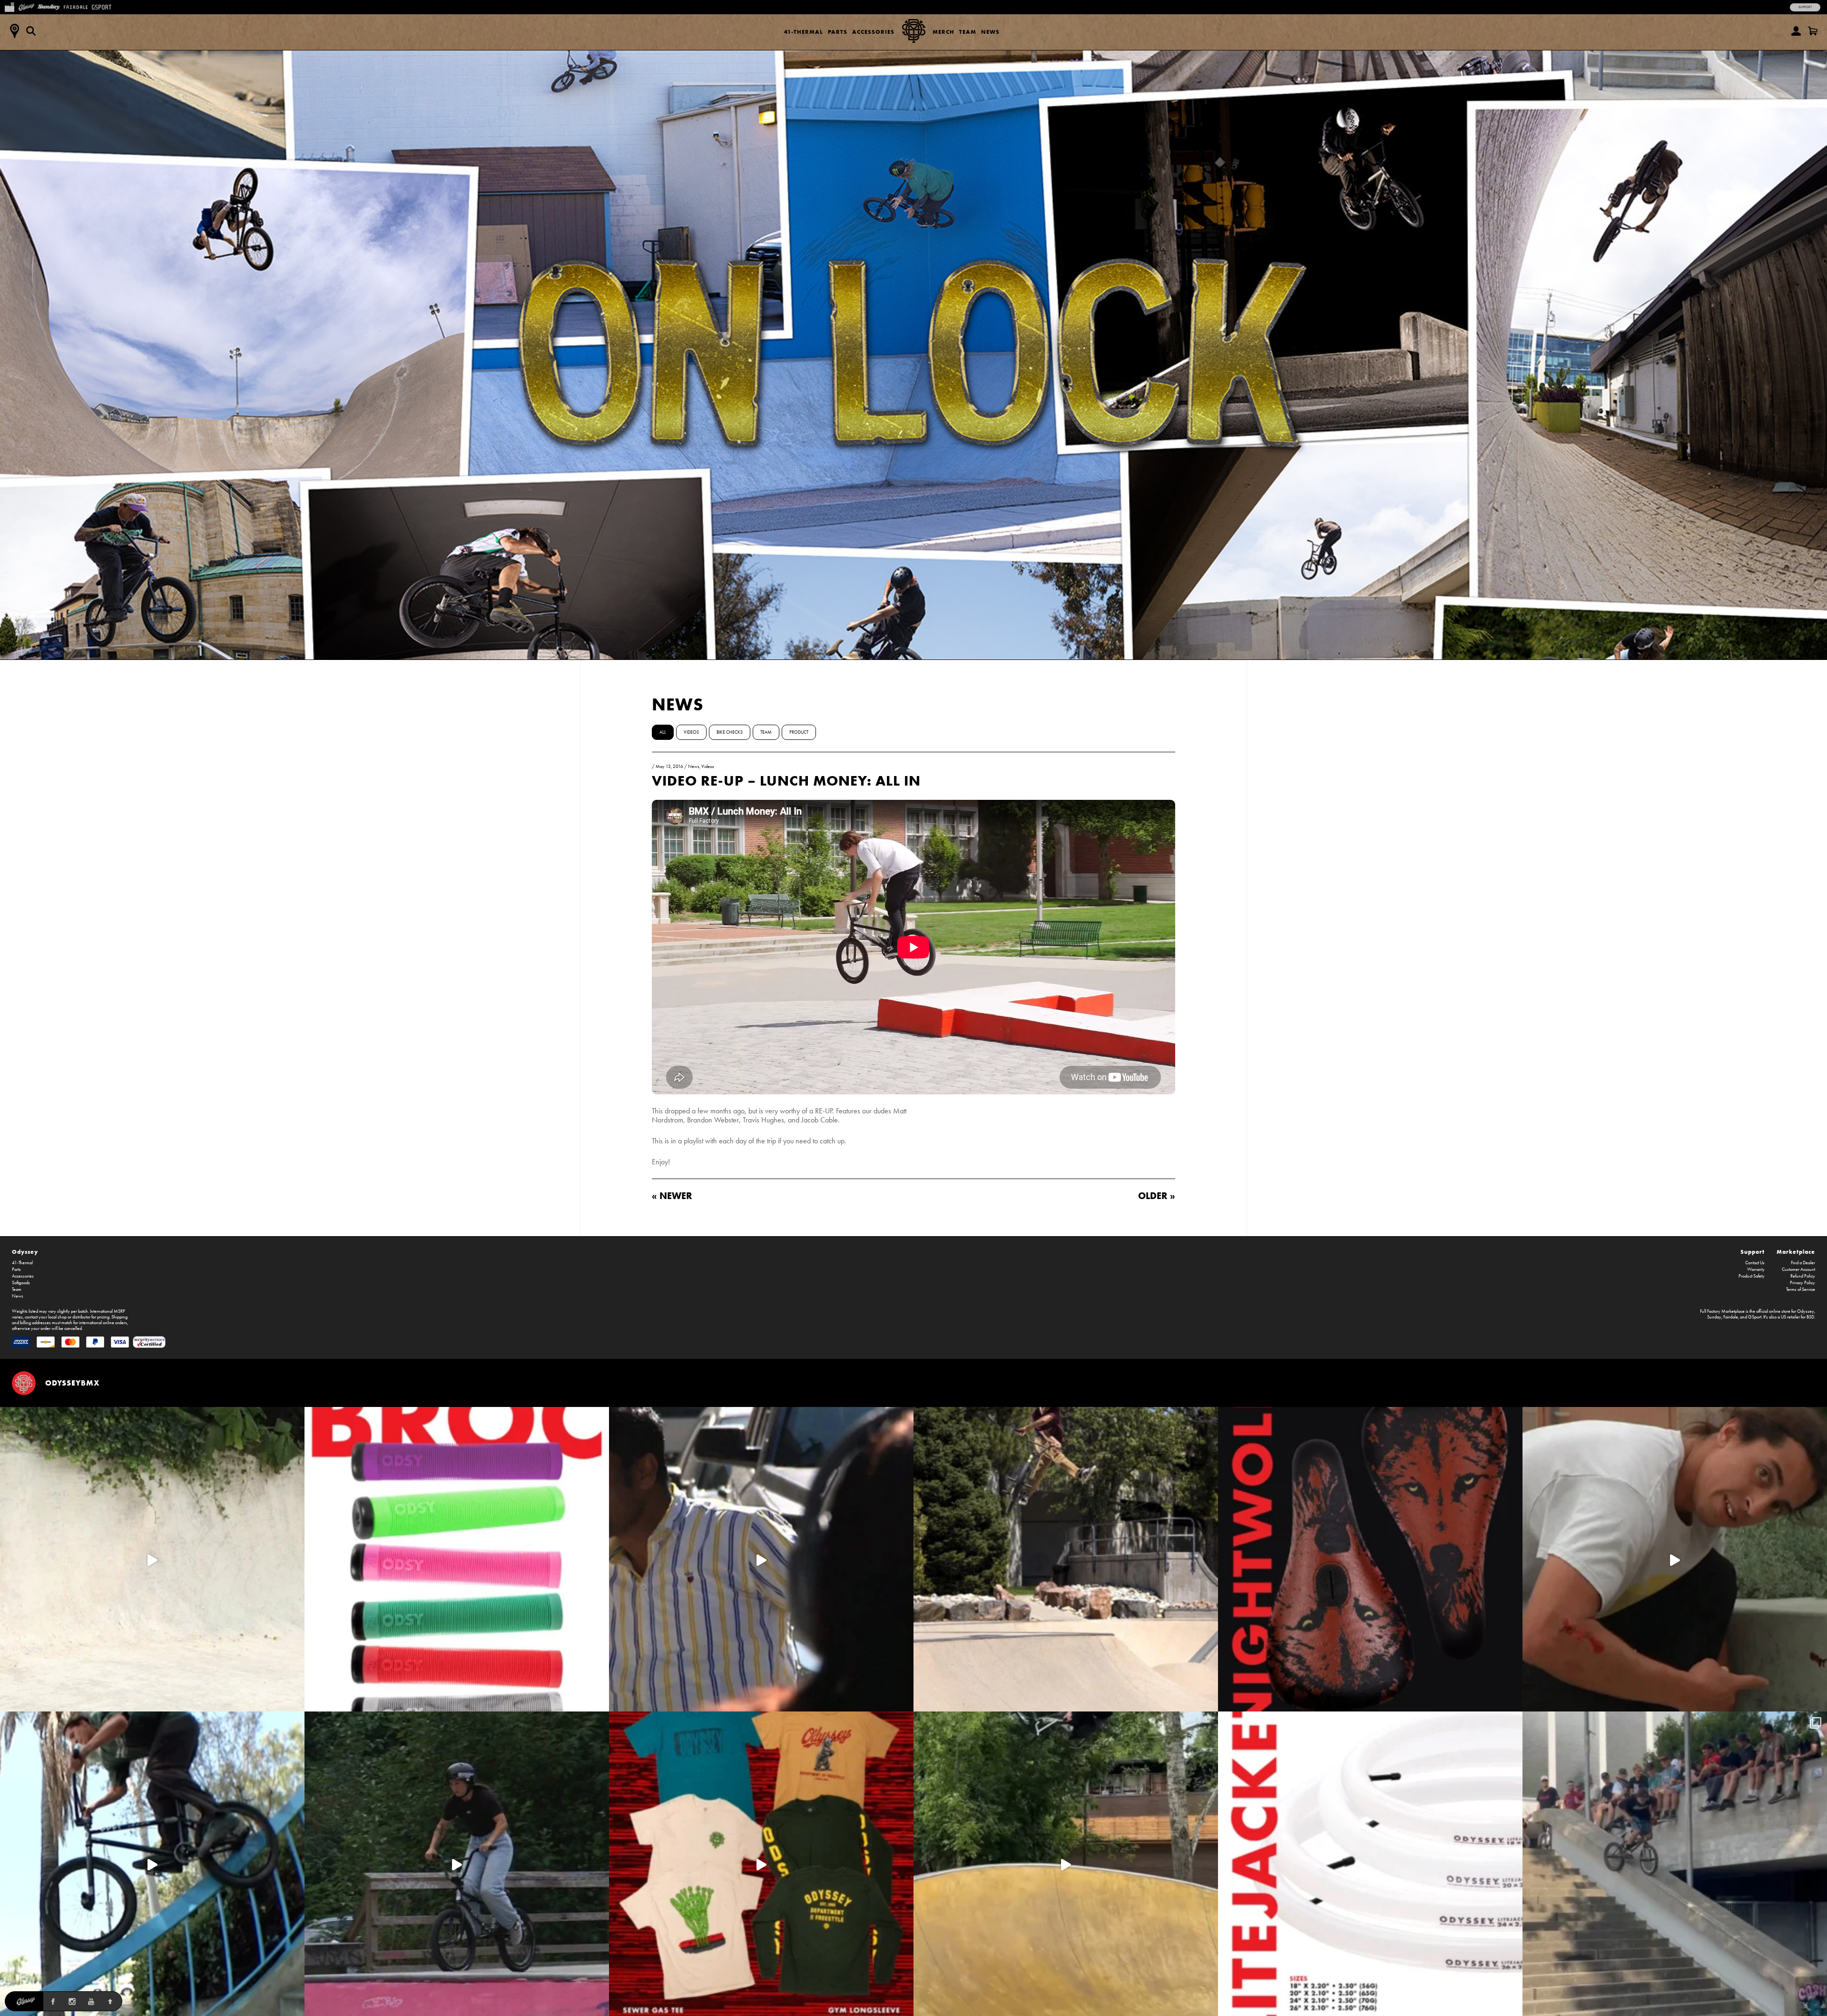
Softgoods (21, 1283)
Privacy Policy (1802, 1283)
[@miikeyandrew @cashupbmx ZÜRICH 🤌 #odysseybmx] (1675, 1864)
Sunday (1714, 1317)
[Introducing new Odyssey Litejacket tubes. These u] (1370, 1864)
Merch (943, 32)
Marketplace (1796, 1252)
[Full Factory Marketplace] (9, 6)
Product (799, 732)
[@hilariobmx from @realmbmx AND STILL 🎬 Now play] (761, 1559)
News (990, 32)
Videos (691, 732)
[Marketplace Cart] (1813, 31)
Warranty (1756, 1269)
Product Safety (1752, 1276)
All (663, 732)
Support (1805, 7)
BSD (1810, 1317)
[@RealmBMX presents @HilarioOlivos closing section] (152, 1864)
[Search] (31, 31)
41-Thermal (804, 32)
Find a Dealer (1803, 1263)
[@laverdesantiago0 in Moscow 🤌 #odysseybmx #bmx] (1066, 1864)
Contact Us (1755, 1263)
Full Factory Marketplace (1722, 1311)
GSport (1755, 1317)
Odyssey (25, 1252)
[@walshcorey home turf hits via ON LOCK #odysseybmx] (152, 1559)
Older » (1157, 1195)
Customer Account (1798, 1269)
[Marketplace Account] (1796, 31)
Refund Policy (1803, 1276)
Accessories (873, 32)
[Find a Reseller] (14, 31)
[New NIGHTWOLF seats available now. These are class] (1370, 1559)
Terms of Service (1801, 1289)
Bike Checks (730, 732)
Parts (838, 32)
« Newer (672, 1195)
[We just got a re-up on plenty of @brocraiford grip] (457, 1559)
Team (968, 32)
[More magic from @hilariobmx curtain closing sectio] (1675, 1559)
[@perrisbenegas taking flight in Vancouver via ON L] (457, 1864)
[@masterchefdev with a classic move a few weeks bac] (1066, 1559)
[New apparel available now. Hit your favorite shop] (761, 1864)
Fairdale (1731, 1317)
